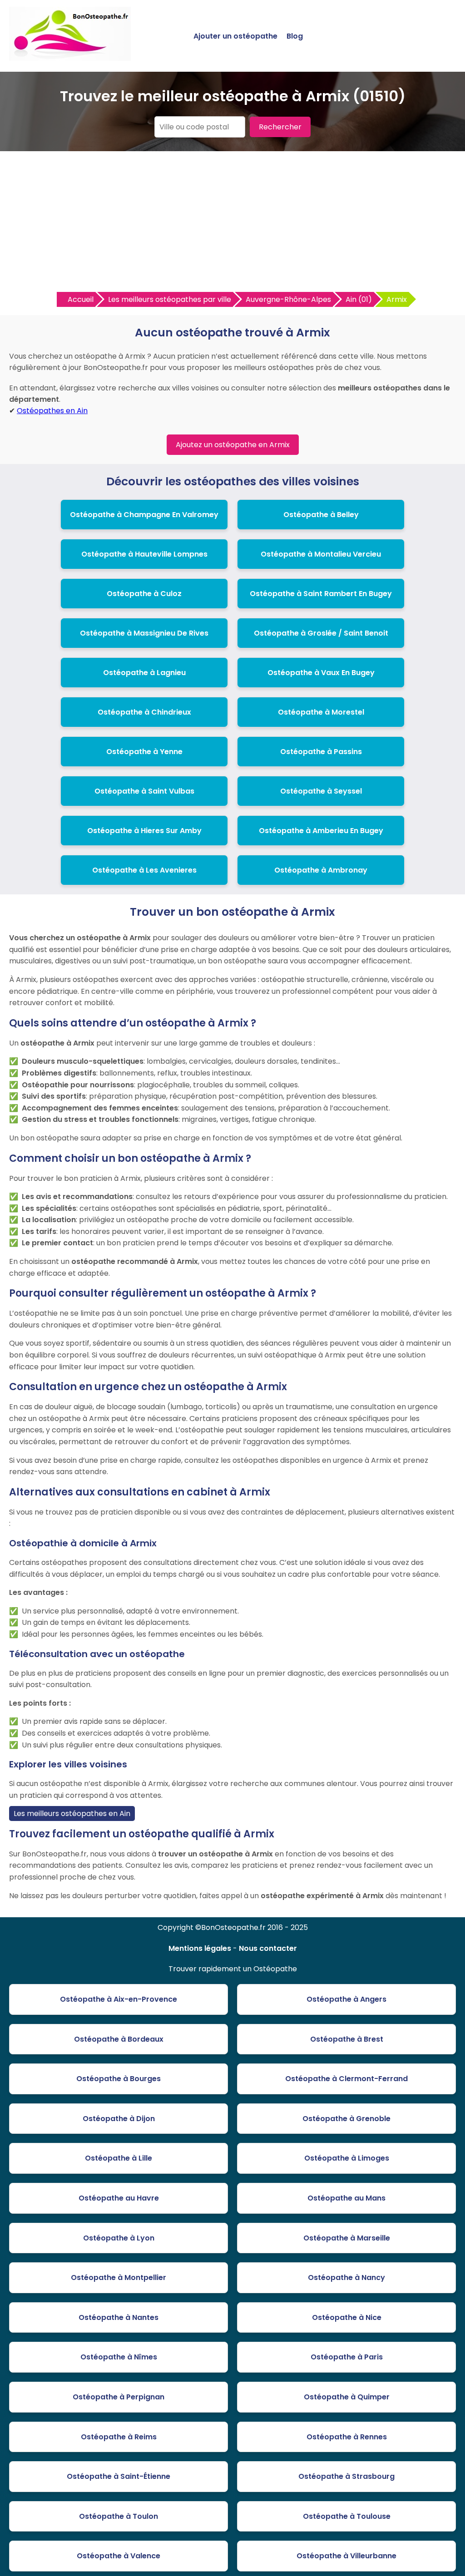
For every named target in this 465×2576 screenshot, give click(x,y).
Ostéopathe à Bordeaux (119, 2039)
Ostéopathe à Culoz (144, 594)
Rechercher (280, 127)
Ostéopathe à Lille (119, 2158)
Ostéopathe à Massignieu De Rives (144, 633)
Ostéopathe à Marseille (347, 2238)
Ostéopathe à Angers (346, 1999)
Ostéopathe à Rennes (347, 2437)
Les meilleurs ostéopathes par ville (170, 299)
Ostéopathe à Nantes (119, 2317)
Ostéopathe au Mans (346, 2198)
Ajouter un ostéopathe (235, 36)
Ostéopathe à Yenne (144, 752)
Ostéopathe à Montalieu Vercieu (321, 554)
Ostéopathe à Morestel (321, 712)
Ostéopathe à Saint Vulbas (144, 791)
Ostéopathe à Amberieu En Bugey (321, 831)
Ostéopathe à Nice (347, 2317)
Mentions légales (200, 1948)
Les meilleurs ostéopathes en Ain (72, 1814)
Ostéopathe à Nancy (346, 2277)
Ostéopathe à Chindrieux (144, 712)
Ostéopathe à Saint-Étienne (119, 2476)
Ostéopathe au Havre (119, 2198)
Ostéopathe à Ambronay (321, 870)
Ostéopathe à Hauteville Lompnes (144, 554)
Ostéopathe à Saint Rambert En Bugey (321, 594)
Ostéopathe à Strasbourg (346, 2476)
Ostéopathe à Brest (347, 2039)
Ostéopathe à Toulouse (347, 2516)
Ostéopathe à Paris (347, 2357)
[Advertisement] (232, 224)
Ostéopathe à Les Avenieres (144, 870)
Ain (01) (359, 299)
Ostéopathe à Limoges (347, 2158)
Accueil (81, 299)
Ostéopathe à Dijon (119, 2119)
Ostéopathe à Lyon (119, 2238)
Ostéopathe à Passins (321, 752)
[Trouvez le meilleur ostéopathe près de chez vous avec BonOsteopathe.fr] (70, 57)
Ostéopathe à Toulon (119, 2516)
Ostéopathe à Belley (321, 515)
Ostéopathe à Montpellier (119, 2277)
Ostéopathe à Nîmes (119, 2357)
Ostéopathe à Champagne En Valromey (144, 515)
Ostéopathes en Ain (52, 411)
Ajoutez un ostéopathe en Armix (233, 445)
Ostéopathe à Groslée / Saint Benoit (321, 633)
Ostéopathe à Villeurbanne (346, 2556)
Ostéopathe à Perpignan (119, 2397)
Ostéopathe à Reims (119, 2437)
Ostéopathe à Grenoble (346, 2119)
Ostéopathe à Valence (119, 2556)
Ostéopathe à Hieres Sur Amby (144, 831)
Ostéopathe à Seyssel (321, 791)
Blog (295, 36)
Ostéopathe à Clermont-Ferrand (346, 2079)
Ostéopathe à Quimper (347, 2397)
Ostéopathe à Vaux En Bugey (321, 673)
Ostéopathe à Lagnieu (144, 673)
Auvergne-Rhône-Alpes (288, 299)
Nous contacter (268, 1948)
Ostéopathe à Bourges (119, 2079)
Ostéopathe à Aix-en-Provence (119, 1999)
